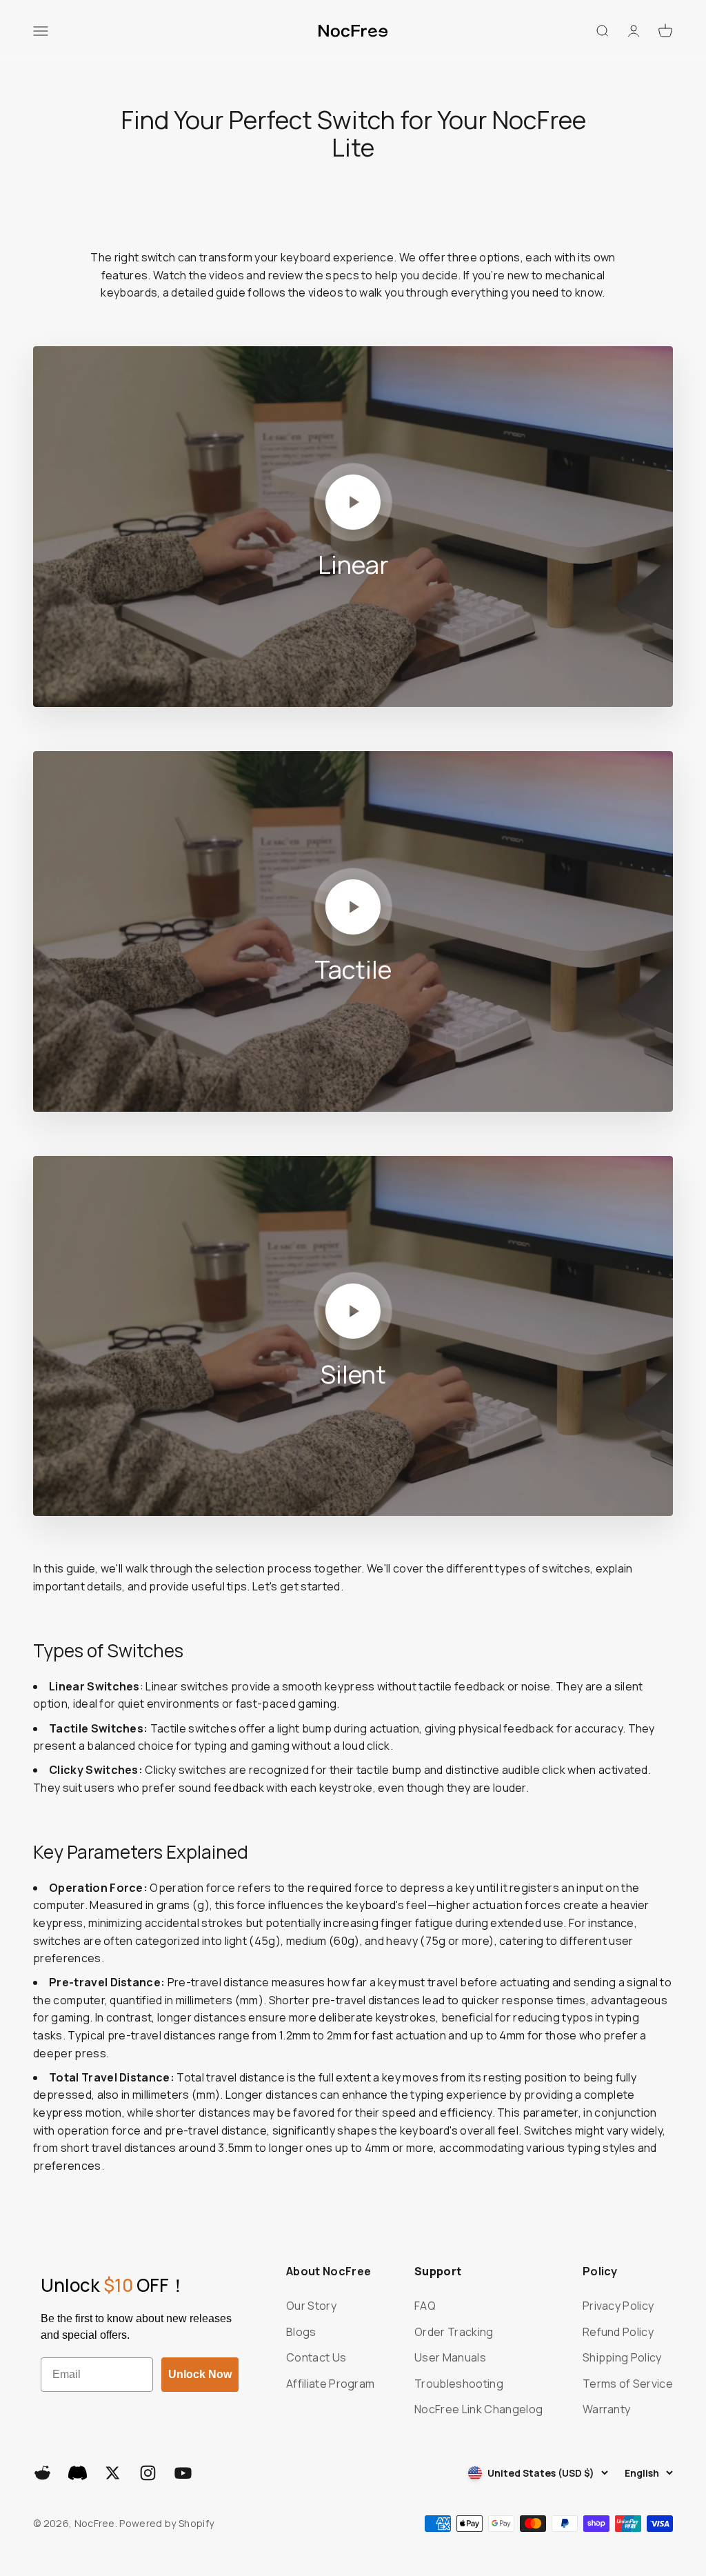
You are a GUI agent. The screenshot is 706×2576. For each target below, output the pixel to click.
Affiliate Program (330, 2384)
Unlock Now (200, 2374)
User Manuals (450, 2357)
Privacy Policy (618, 2306)
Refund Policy (618, 2332)
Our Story (311, 2306)
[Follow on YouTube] (183, 2473)
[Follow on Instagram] (148, 2473)
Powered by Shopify (167, 2523)
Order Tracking (454, 2332)
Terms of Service (628, 2384)
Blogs (301, 2332)
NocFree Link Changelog (478, 2409)
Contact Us (316, 2357)
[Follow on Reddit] (42, 2473)
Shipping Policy (622, 2357)
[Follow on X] (113, 2473)
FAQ (425, 2306)
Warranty (607, 2409)
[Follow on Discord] (78, 2473)
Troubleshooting (459, 2384)
